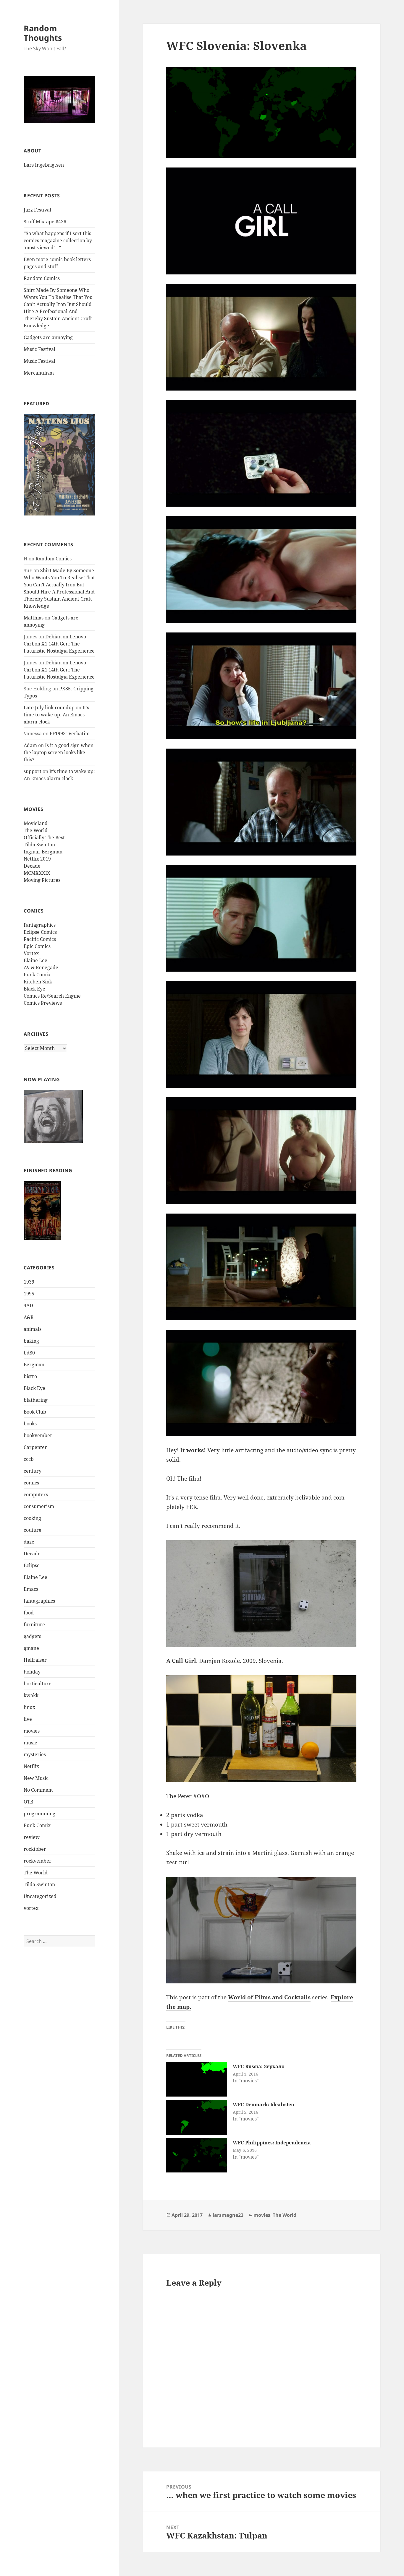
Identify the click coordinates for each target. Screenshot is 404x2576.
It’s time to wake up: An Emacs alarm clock (56, 715)
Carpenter (35, 1447)
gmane (31, 1648)
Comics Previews (43, 1003)
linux (29, 1707)
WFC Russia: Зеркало (259, 2066)
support (33, 771)
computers (36, 1494)
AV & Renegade (41, 967)
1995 (29, 1294)
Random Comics (42, 278)
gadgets (32, 1636)
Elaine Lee (35, 960)
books (30, 1424)
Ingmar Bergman (43, 852)
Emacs (31, 1589)
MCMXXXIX (37, 873)
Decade (32, 866)
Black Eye (34, 989)
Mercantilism (39, 373)
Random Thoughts (43, 33)
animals (33, 1329)
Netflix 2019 (37, 859)
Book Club (35, 1412)
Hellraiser (35, 1660)
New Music (36, 1778)
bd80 (29, 1353)
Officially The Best (44, 837)
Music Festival (39, 349)
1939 (29, 1282)
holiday (32, 1672)
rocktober (35, 1849)
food (29, 1613)
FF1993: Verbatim (70, 734)
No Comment (38, 1790)
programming (39, 1814)
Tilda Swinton (39, 845)
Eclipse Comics (40, 932)
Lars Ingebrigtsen (44, 165)
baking (31, 1341)
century (33, 1471)
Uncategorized (40, 1896)
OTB (28, 1802)
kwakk (31, 1695)
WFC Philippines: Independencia (272, 2143)
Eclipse (32, 1565)
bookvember (38, 1435)
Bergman (34, 1365)
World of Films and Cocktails (269, 1997)
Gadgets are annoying (48, 337)
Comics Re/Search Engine (52, 996)
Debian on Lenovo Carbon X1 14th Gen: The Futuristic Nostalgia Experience (59, 644)
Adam (30, 745)
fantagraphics (39, 1601)
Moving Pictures (42, 880)
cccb (29, 1459)
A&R (29, 1317)
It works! (193, 1450)
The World (36, 830)
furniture (34, 1624)
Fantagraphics (40, 925)
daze (29, 1542)
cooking (32, 1518)
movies (32, 1731)
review (32, 1837)
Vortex (31, 953)
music (30, 1743)
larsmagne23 (228, 2215)
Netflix (31, 1766)
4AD (28, 1305)
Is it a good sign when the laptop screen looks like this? (59, 752)
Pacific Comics (40, 939)
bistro (30, 1376)
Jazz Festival (37, 210)
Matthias (34, 618)
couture (33, 1530)
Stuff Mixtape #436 (45, 222)
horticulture (38, 1684)
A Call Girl (181, 1661)
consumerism (39, 1506)
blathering (36, 1400)
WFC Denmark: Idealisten (264, 2105)
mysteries (35, 1754)
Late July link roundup (49, 708)
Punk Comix (37, 975)
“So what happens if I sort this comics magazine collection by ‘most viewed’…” (58, 240)
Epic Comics (37, 946)
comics (31, 1483)
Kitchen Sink (38, 982)
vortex (31, 1908)
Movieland (36, 823)
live (28, 1719)
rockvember (38, 1861)
